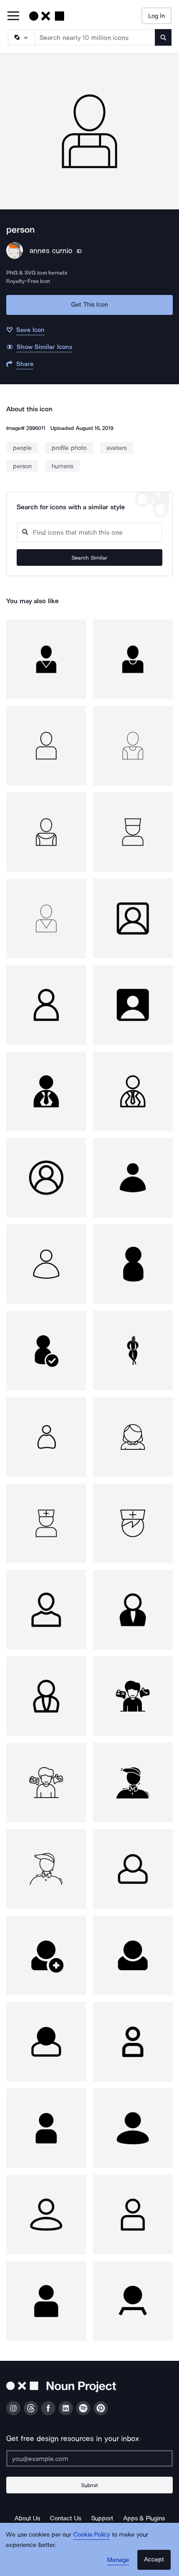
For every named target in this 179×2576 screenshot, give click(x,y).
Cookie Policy (92, 2534)
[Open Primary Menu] (13, 16)
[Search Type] (21, 37)
